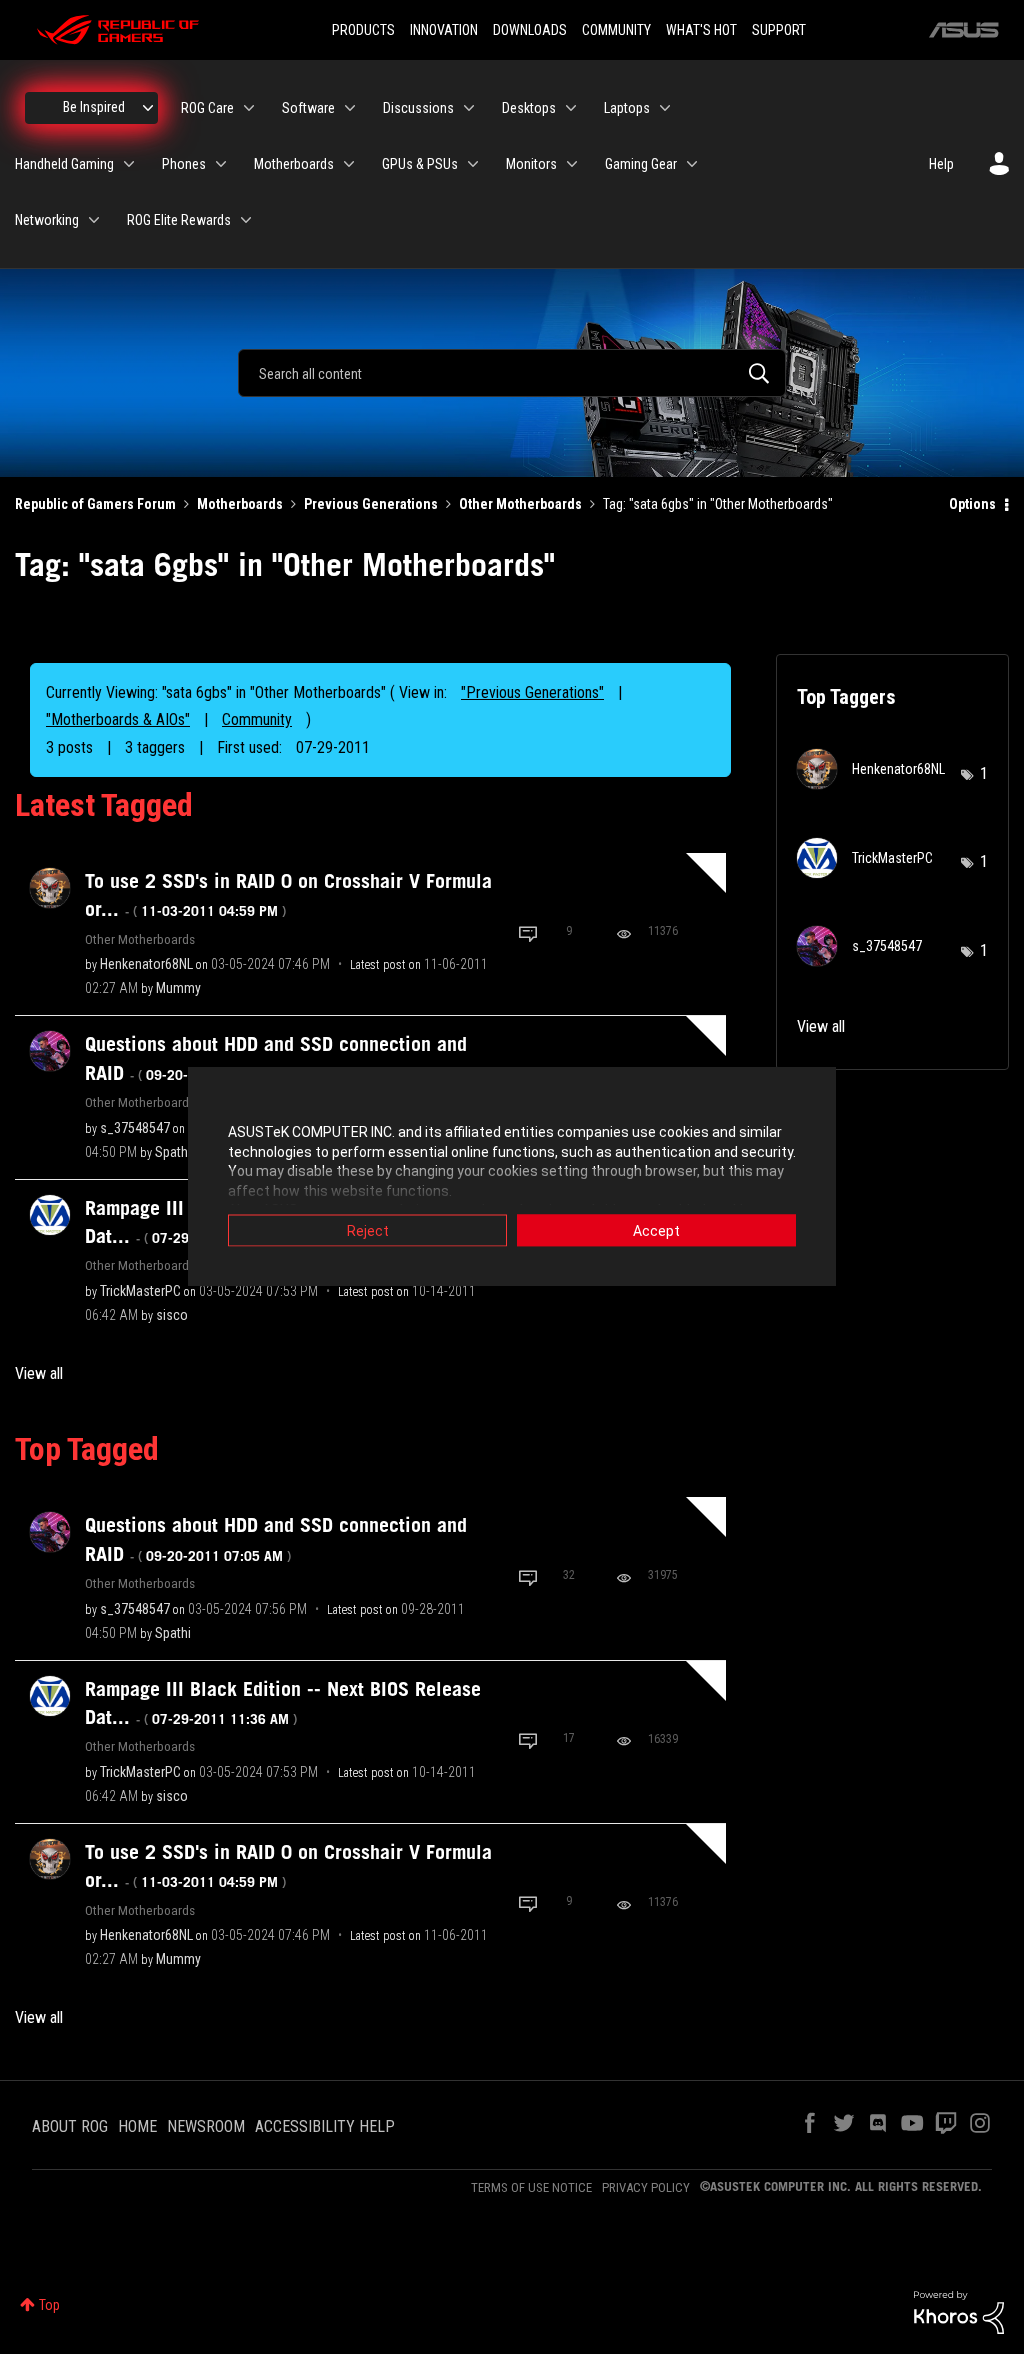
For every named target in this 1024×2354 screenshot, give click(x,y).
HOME (137, 2126)
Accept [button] (656, 1231)
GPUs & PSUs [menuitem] (420, 164)
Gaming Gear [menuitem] (641, 164)
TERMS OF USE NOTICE (531, 2187)
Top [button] (49, 2305)
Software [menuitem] (308, 108)
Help (941, 164)
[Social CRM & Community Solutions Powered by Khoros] (959, 2311)
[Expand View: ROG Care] (249, 108)
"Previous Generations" (532, 692)
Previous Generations (371, 504)
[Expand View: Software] (350, 108)
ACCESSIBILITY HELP (325, 2126)
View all (39, 1373)
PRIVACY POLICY (646, 2187)
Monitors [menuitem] (531, 164)
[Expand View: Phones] (221, 164)
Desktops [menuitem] (529, 108)
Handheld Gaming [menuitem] (64, 164)
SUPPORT (779, 30)
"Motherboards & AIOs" (118, 719)
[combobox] (512, 373)
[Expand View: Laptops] (665, 108)
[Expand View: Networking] (94, 220)
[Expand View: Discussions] (469, 108)
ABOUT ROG (70, 2126)
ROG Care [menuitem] (207, 108)
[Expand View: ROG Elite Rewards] (246, 220)
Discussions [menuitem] (418, 108)
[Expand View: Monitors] (572, 164)
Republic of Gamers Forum (95, 504)
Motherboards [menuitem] (294, 164)
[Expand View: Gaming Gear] (692, 164)
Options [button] (972, 504)
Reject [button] (368, 1231)
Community (257, 719)
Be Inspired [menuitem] (94, 107)
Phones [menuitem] (184, 164)
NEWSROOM (206, 2126)
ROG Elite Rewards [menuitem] (179, 220)
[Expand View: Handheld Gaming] (129, 164)
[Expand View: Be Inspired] (148, 108)
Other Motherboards (520, 504)
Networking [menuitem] (47, 220)
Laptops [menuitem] (627, 108)
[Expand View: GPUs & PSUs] (473, 164)
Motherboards (240, 504)
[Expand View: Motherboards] (349, 164)
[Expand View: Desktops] (571, 108)
